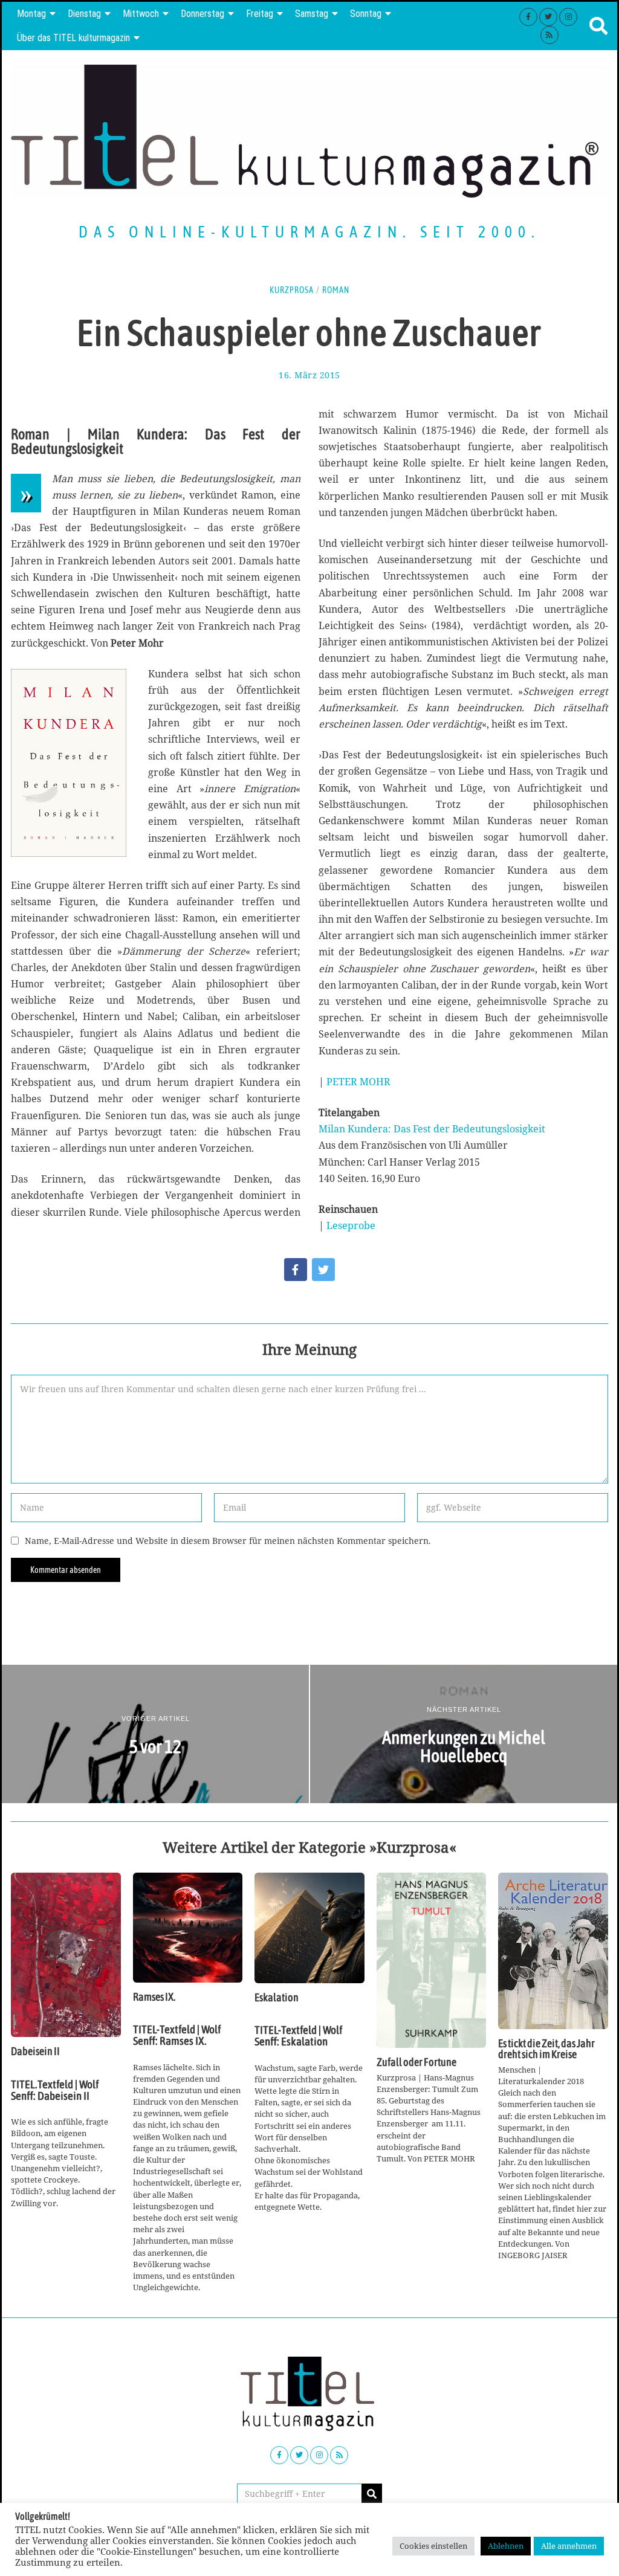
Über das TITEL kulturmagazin (73, 38)
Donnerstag (203, 14)
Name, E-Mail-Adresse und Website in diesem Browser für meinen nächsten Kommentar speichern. (228, 1541)
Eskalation (277, 1998)
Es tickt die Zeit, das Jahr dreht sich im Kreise (546, 2049)
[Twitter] (548, 17)
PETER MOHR (358, 1082)
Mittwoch (141, 14)
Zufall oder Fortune (416, 2062)
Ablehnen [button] (506, 2546)
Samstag (312, 14)
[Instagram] (568, 17)
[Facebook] (528, 17)
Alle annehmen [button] (569, 2546)
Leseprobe (351, 1225)
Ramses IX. (154, 1997)
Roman (336, 290)
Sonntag (366, 14)
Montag (31, 14)
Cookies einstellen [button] (433, 2546)
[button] (372, 2494)
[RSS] (549, 35)
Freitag (260, 14)
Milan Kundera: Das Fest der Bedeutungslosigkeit (432, 1129)
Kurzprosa (292, 290)
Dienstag (84, 14)
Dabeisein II (35, 2051)
